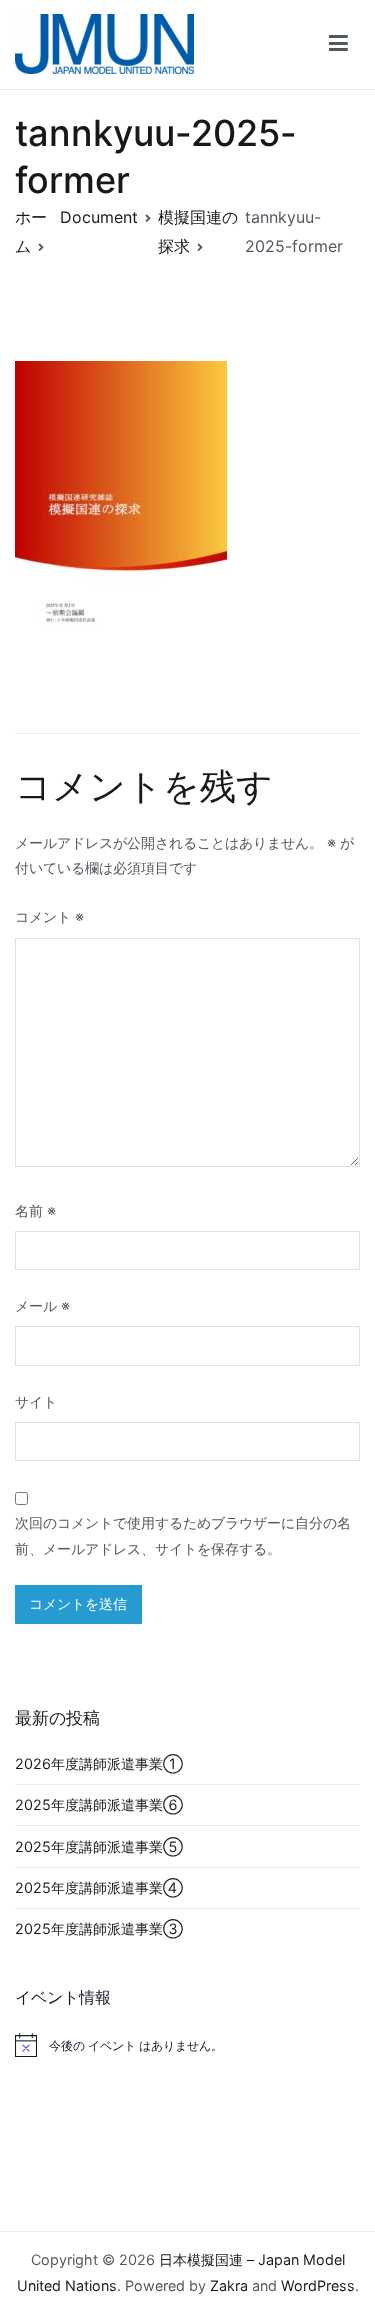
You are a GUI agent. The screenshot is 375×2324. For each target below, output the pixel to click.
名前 (35, 1210)
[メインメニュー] (338, 44)
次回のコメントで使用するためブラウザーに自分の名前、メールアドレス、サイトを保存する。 (183, 1535)
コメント (49, 916)
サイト (36, 1401)
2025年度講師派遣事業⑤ (99, 1846)
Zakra (229, 2285)
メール (42, 1305)
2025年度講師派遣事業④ (99, 1887)
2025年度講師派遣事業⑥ (99, 1804)
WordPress (318, 2285)
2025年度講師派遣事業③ (99, 1928)
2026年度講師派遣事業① (99, 1763)
